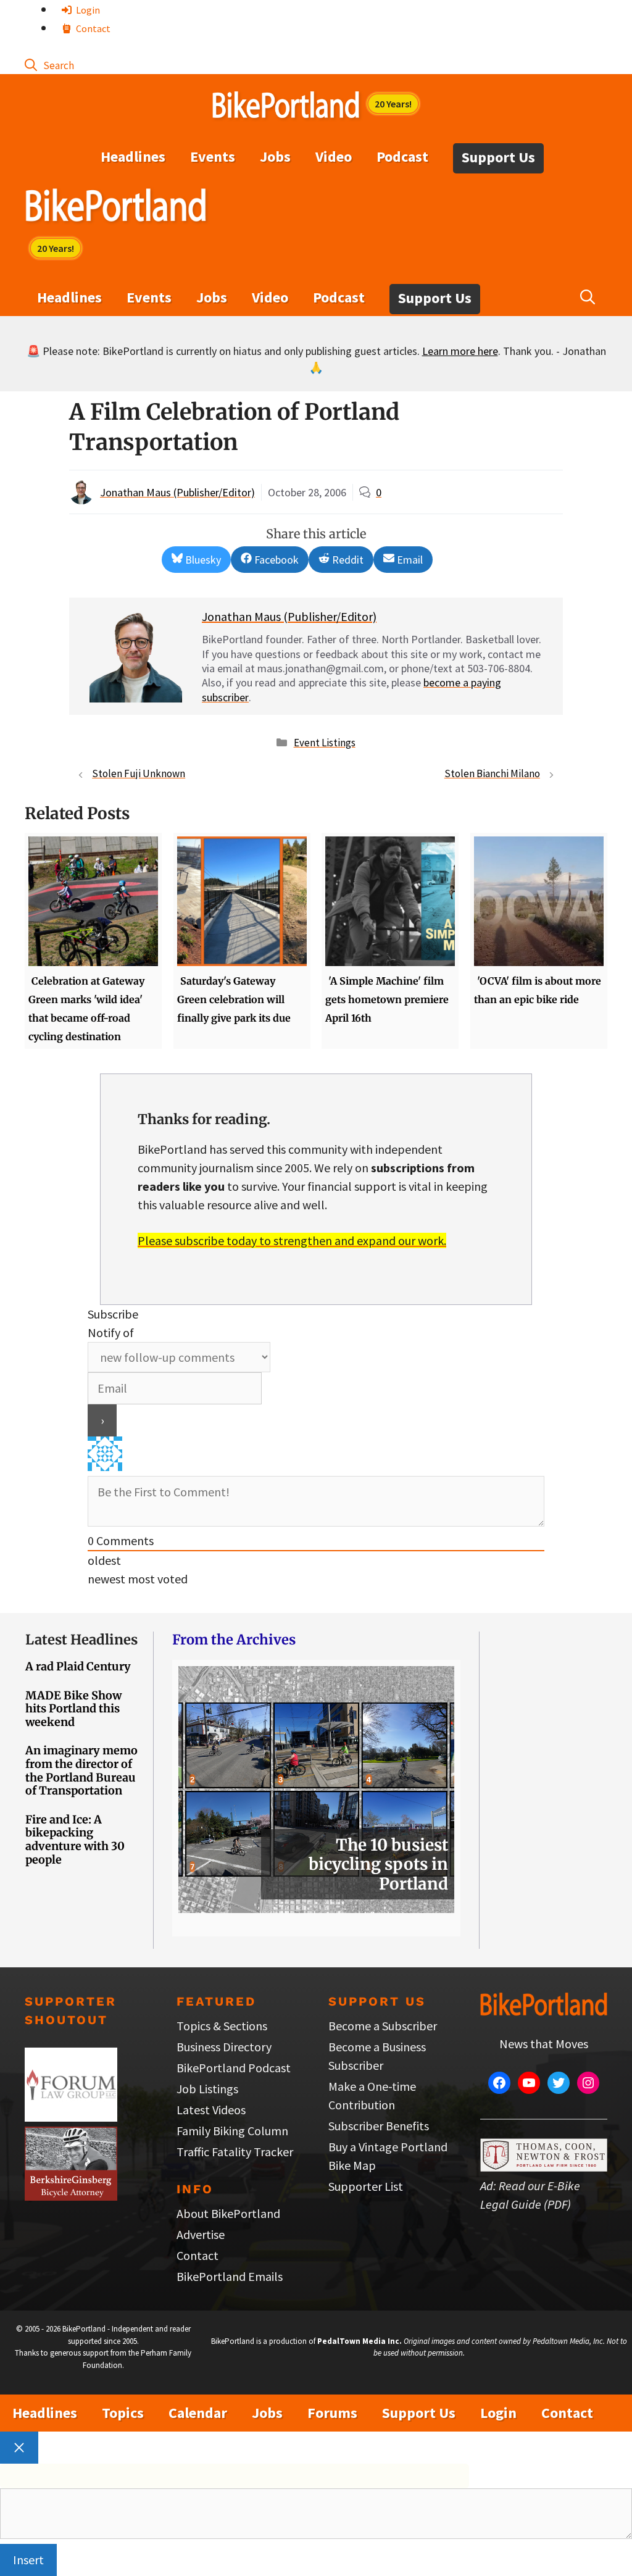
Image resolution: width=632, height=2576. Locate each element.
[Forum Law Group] (71, 2117)
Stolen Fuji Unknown (139, 773)
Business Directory (224, 2047)
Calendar (198, 2413)
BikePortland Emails (230, 2276)
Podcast (402, 156)
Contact (92, 28)
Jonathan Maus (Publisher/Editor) (177, 492)
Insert (28, 2560)
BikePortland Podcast (234, 2068)
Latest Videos (211, 2110)
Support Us (498, 157)
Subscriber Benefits (379, 2126)
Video (334, 156)
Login (87, 10)
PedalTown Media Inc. (360, 2341)
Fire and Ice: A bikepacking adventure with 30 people (75, 1840)
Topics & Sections (222, 2026)
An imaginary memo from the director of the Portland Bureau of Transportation (81, 1770)
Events (213, 156)
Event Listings (325, 743)
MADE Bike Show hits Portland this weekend (73, 1709)
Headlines (133, 156)
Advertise (201, 2234)
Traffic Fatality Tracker (235, 2152)
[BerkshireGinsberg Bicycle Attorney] (71, 2196)
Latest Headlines (81, 1640)
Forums (332, 2413)
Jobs (275, 156)
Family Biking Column (232, 2131)
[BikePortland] (116, 208)
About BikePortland (228, 2213)
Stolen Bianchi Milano (492, 773)
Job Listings (207, 2089)
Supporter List (366, 2186)
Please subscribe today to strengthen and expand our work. (292, 1240)
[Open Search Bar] (49, 65)
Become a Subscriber (383, 2026)
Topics (123, 2413)
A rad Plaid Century (78, 1666)
